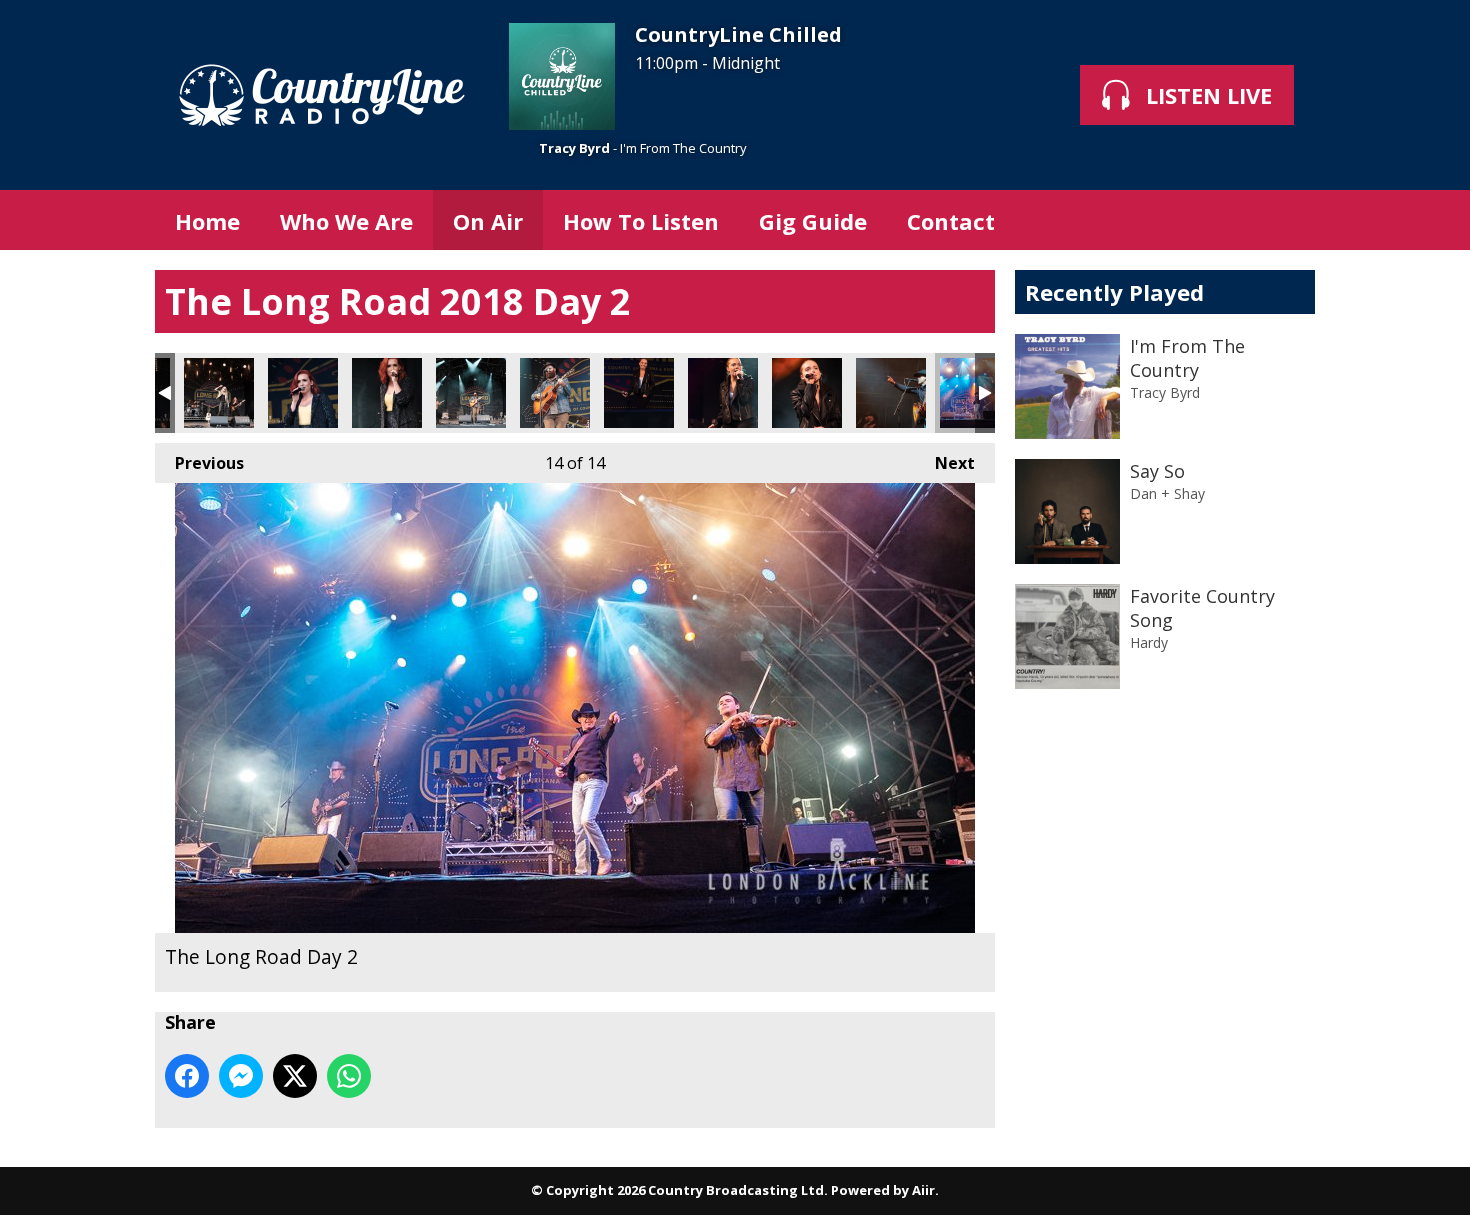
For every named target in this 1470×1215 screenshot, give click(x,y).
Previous (199, 463)
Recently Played (1114, 292)
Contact (951, 221)
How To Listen (641, 221)
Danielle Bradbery (639, 393)
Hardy (1149, 642)
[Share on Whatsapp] (349, 1076)
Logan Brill (219, 393)
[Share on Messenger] (241, 1076)
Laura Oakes (303, 393)
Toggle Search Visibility (1285, 220)
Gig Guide (813, 221)
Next (945, 463)
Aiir (923, 1190)
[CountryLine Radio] (322, 95)
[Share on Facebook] (187, 1076)
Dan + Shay (1167, 493)
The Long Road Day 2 (471, 393)
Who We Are (346, 221)
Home (207, 221)
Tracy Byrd (574, 148)
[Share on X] (295, 1076)
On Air (488, 221)
